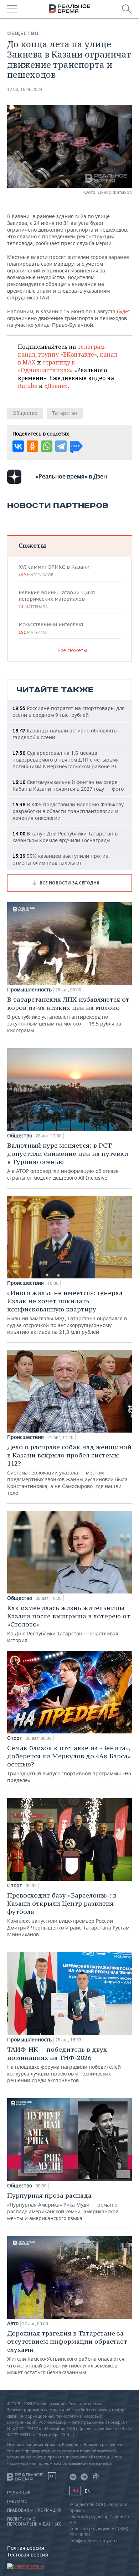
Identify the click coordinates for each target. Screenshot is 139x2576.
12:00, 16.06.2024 (25, 89)
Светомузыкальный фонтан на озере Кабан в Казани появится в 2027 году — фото (68, 785)
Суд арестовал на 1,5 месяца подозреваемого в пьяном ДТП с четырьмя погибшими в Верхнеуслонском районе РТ (66, 760)
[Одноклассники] (32, 446)
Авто (13, 2323)
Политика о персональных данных (34, 2522)
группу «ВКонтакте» (68, 355)
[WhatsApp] (47, 446)
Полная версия (26, 2548)
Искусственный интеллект (51, 628)
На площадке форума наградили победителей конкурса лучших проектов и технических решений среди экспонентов (64, 2064)
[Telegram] (61, 446)
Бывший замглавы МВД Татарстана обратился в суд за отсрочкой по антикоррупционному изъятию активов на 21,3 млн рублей (67, 1312)
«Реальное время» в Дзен (71, 476)
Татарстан (65, 413)
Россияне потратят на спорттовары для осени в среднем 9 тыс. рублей (69, 711)
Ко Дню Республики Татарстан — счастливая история (69, 1624)
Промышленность (29, 990)
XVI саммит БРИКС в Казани (54, 570)
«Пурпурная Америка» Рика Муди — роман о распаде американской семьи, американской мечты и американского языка (63, 2206)
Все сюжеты (72, 650)
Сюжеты (32, 545)
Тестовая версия (28, 2555)
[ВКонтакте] (18, 446)
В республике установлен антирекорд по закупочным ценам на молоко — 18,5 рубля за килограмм (68, 1014)
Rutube (28, 386)
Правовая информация (34, 2510)
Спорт (15, 1738)
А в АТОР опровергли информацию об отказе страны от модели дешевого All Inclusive (68, 1161)
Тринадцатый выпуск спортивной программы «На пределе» (69, 1764)
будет (124, 311)
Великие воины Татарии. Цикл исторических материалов (57, 599)
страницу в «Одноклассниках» (46, 366)
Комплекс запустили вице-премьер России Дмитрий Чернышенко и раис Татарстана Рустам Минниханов (68, 1914)
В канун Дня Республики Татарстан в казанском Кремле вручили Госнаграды (65, 837)
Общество (23, 33)
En (88, 2491)
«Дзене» (56, 386)
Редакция (19, 2493)
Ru (75, 2491)
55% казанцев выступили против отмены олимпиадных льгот (60, 859)
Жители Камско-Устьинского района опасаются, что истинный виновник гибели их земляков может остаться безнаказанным (67, 2352)
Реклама (17, 2502)
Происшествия (25, 1283)
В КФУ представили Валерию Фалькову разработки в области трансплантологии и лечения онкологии (68, 811)
